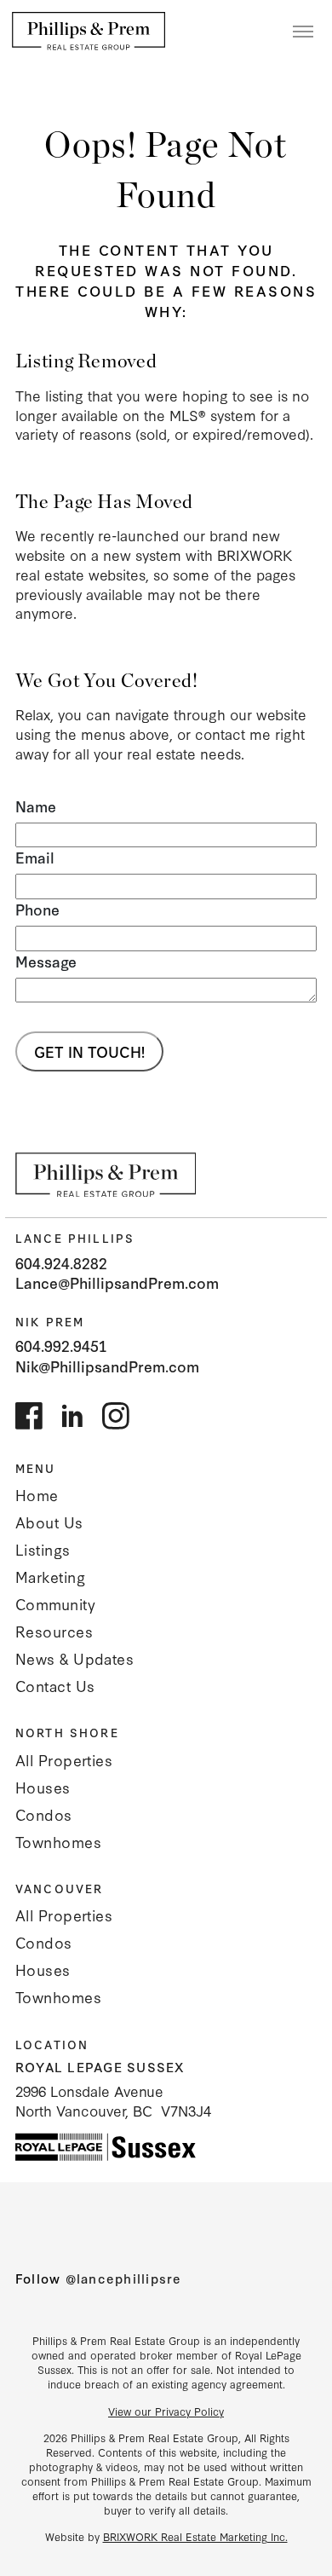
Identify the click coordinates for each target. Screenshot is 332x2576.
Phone (37, 910)
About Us (49, 1522)
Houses (43, 1787)
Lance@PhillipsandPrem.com (117, 1282)
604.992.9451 (61, 1346)
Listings (43, 1549)
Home (37, 1495)
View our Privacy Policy (166, 2411)
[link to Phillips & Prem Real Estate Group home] (106, 1175)
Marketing (50, 1577)
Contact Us (55, 1686)
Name (36, 806)
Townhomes (58, 1842)
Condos (44, 1814)
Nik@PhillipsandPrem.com (107, 1366)
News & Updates (74, 1658)
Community (55, 1604)
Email (35, 858)
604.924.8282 (61, 1263)
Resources (54, 1631)
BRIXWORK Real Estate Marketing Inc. (195, 2536)
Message (46, 962)
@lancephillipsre (124, 2278)
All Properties (64, 1760)
